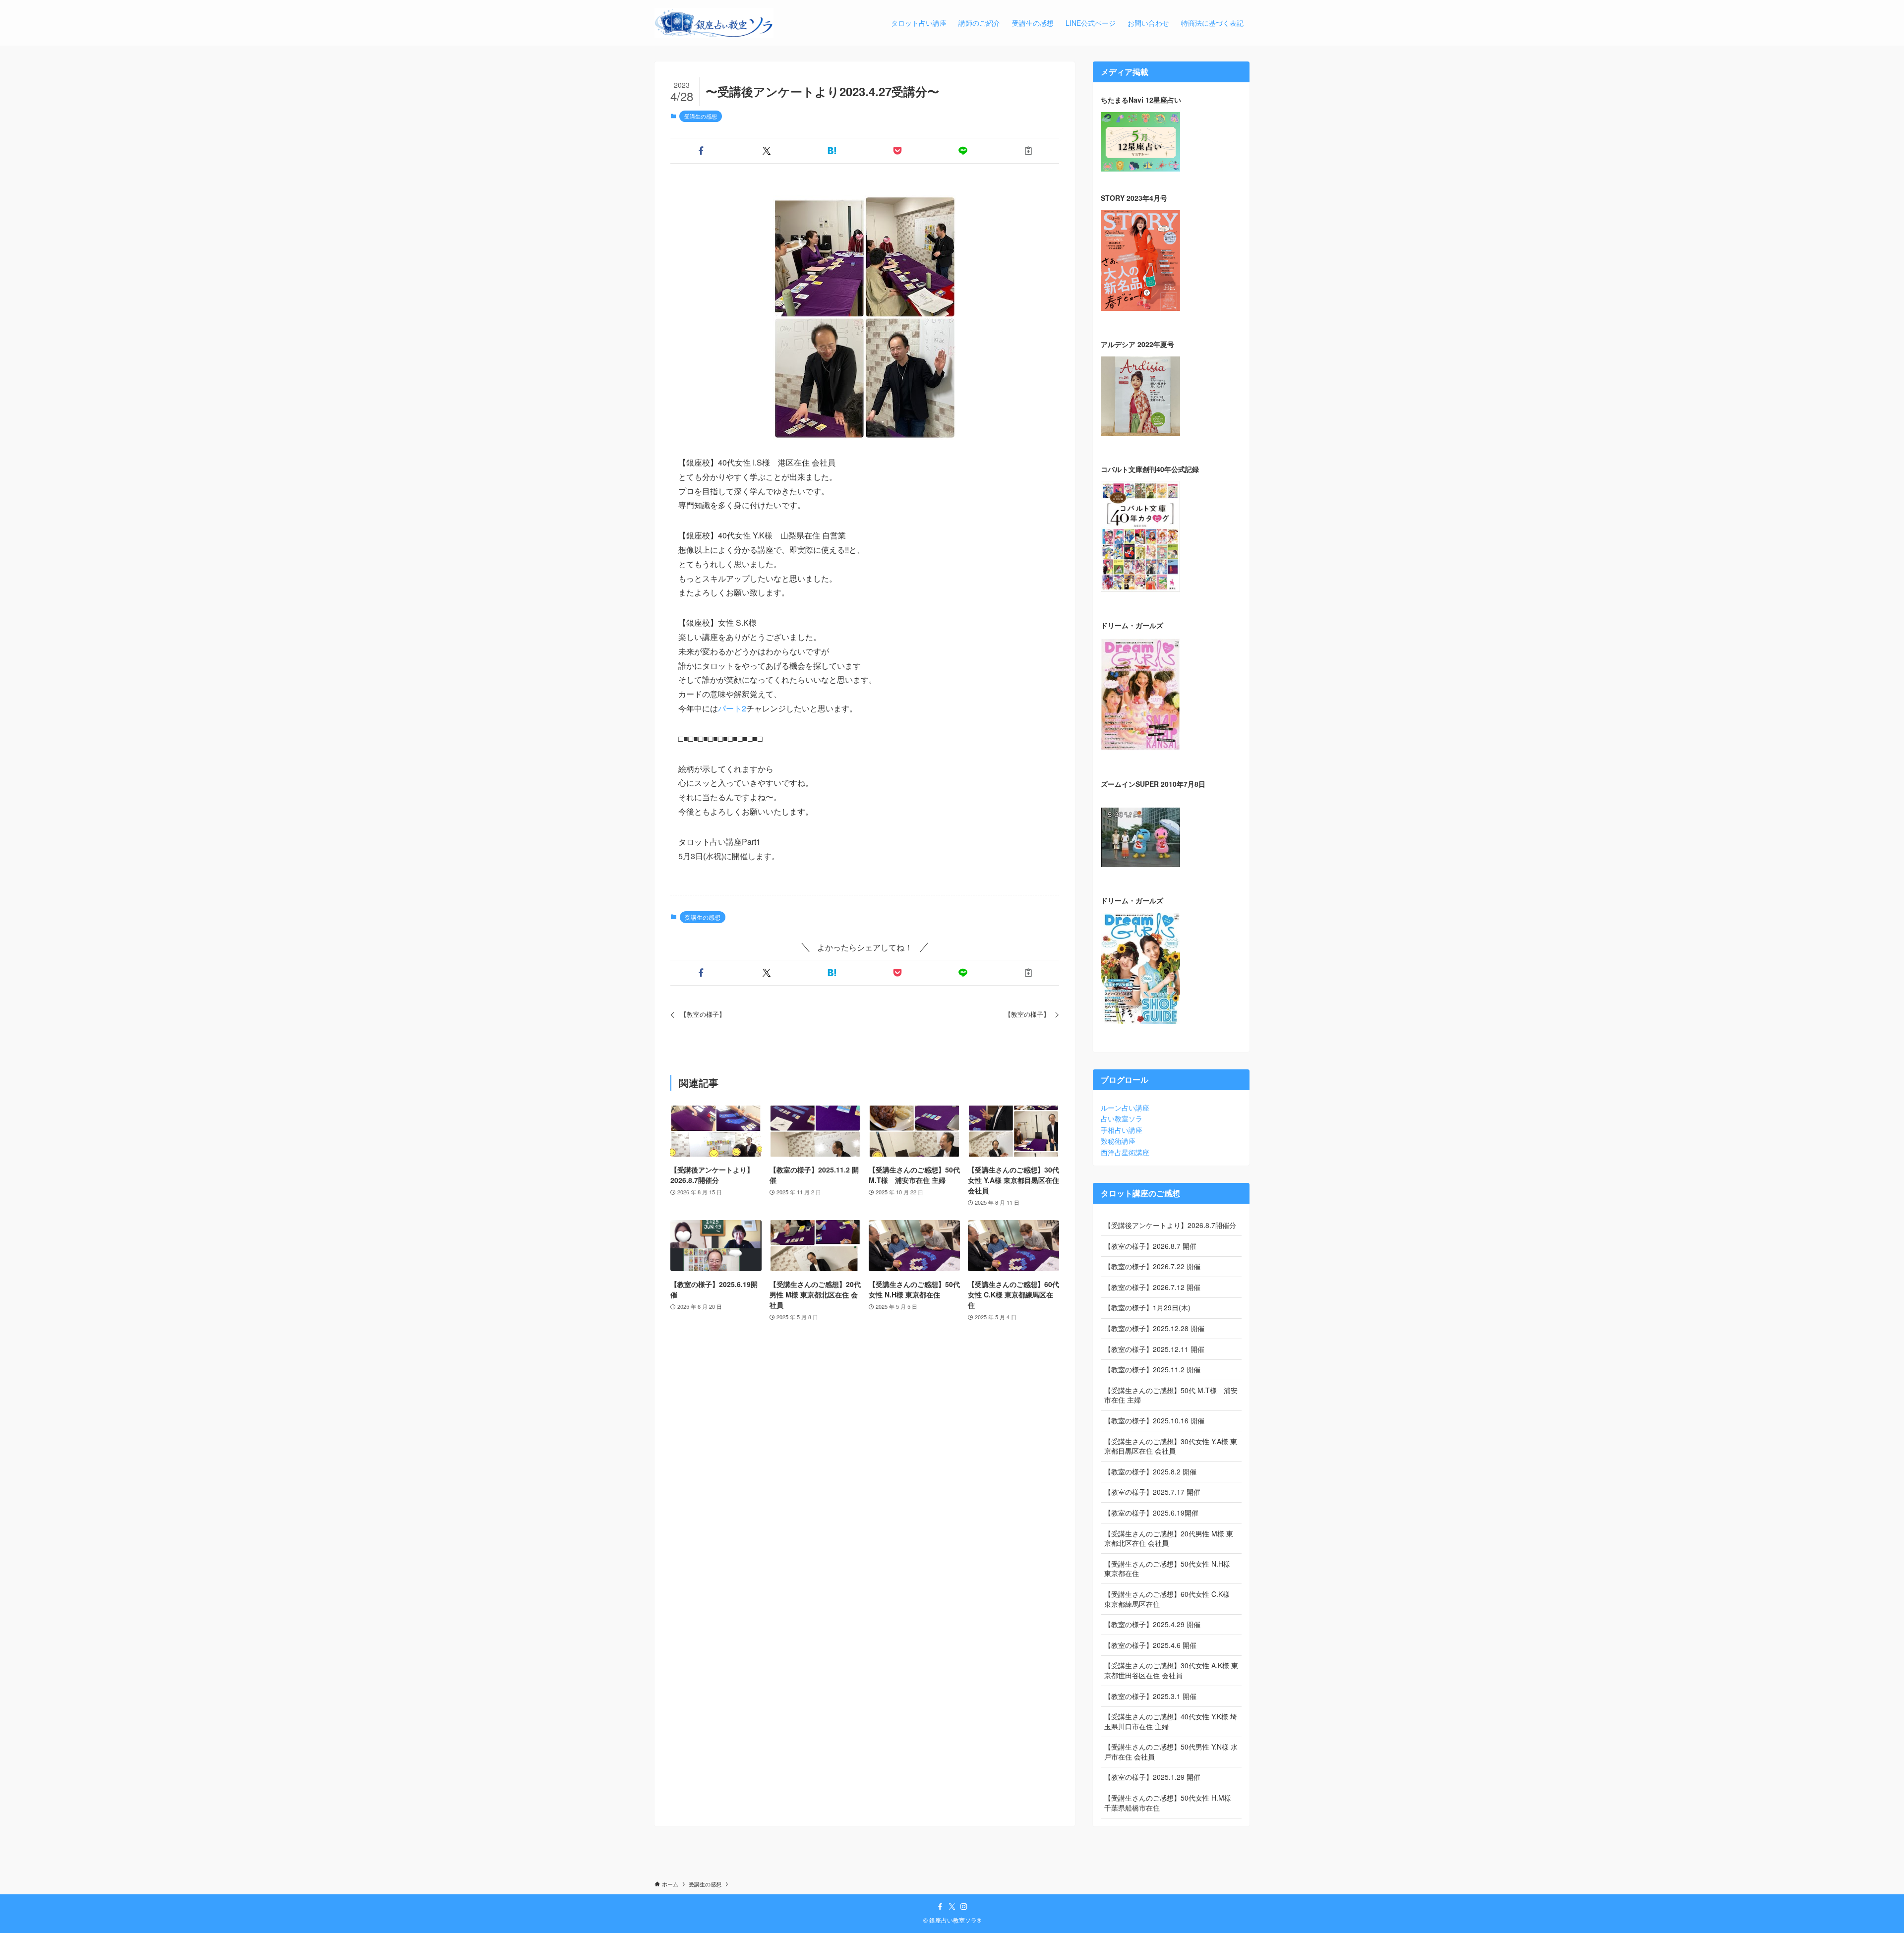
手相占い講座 (1122, 1130)
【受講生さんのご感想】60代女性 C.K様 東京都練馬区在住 (1167, 1599)
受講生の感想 (701, 116)
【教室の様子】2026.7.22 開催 (1152, 1266)
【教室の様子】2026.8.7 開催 (1150, 1246)
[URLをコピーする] (1028, 151)
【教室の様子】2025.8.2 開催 (1150, 1471)
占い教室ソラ (1122, 1118)
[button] (701, 151)
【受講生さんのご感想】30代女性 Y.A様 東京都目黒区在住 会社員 (1171, 1446)
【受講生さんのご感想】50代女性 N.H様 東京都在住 (1167, 1569)
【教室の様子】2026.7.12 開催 (1152, 1287)
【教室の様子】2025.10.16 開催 (1154, 1420)
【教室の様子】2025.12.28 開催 (1154, 1328)
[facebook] (940, 1907)
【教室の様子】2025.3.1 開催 (1150, 1696)
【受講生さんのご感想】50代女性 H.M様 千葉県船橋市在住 (1168, 1803)
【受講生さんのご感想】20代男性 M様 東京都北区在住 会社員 (1169, 1538)
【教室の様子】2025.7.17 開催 (1152, 1492)
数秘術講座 (1118, 1141)
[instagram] (964, 1907)
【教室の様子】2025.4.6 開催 (1150, 1645)
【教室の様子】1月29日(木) (1147, 1307)
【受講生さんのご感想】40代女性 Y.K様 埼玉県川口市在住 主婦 (1171, 1721)
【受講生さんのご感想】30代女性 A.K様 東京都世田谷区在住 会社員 (1171, 1670)
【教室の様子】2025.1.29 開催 (1152, 1777)
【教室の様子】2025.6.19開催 (1151, 1513)
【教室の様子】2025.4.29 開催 (1152, 1624)
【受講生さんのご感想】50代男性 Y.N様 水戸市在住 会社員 (1171, 1752)
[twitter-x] (952, 1907)
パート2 (732, 708)
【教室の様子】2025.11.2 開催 (1152, 1369)
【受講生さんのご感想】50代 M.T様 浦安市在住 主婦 (1171, 1395)
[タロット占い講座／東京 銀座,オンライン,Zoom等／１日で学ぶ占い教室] (714, 23)
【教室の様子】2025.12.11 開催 (1154, 1349)
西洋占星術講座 (1125, 1152)
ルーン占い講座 (1125, 1108)
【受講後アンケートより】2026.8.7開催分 (1170, 1225)
